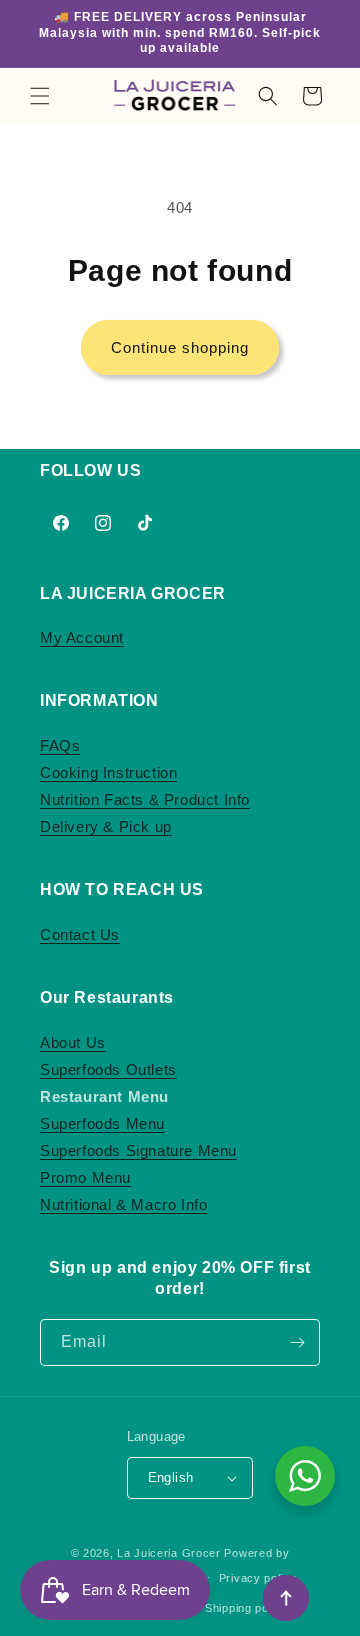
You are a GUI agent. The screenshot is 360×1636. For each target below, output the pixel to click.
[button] (40, 96)
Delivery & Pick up (106, 826)
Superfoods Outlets (108, 1069)
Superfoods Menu (102, 1123)
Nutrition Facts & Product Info (145, 799)
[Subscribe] (297, 1342)
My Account (82, 637)
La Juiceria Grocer (169, 1553)
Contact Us (80, 934)
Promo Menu (85, 1177)
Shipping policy (246, 1608)
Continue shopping (180, 347)
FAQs (60, 745)
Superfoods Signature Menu (138, 1150)
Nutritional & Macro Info (123, 1204)
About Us (73, 1042)
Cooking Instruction (108, 772)
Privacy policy (258, 1578)
